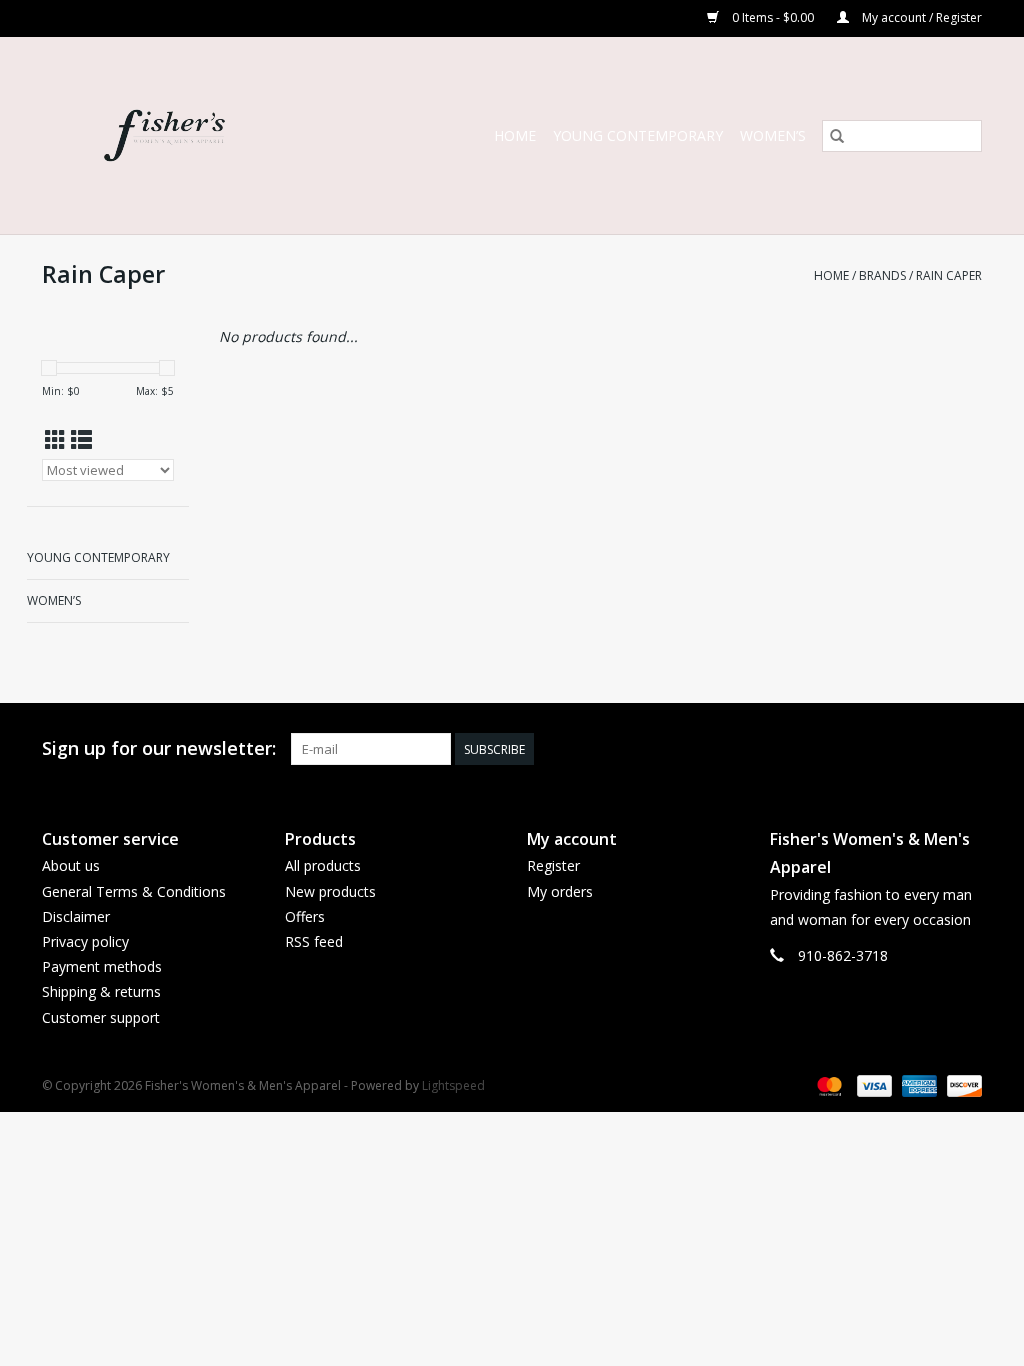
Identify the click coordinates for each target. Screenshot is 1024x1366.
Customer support (101, 1017)
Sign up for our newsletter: (159, 748)
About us (71, 865)
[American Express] (917, 1084)
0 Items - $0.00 (773, 17)
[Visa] (872, 1084)
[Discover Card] (961, 1084)
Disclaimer (76, 916)
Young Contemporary (638, 135)
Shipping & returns (101, 991)
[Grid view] (55, 440)
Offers (305, 916)
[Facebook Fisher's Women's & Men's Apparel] (930, 749)
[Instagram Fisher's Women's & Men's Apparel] (966, 749)
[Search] (837, 136)
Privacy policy (85, 941)
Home (515, 135)
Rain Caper (949, 275)
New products (330, 891)
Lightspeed (453, 1085)
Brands (882, 275)
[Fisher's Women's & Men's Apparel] (198, 135)
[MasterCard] (827, 1084)
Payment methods (102, 966)
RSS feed (314, 941)
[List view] (81, 440)
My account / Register (920, 17)
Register (553, 865)
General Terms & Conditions (134, 891)
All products (323, 865)
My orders (560, 891)
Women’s (773, 135)
